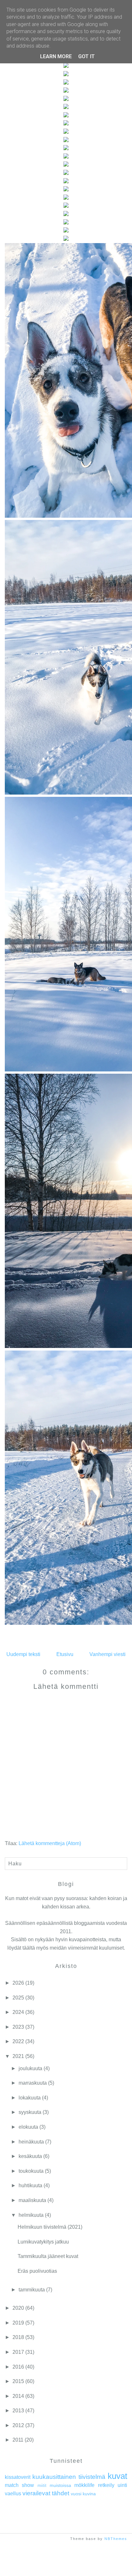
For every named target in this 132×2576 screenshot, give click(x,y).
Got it (87, 56)
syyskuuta (30, 2112)
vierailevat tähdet (46, 2493)
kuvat (117, 2476)
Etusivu (65, 1654)
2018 (18, 2337)
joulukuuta (30, 2068)
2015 (18, 2381)
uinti (122, 2485)
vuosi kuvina (83, 2494)
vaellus (13, 2494)
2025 (18, 1998)
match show (19, 2485)
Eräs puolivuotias (37, 2271)
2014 (18, 2396)
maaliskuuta (32, 2200)
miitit (42, 2485)
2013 (18, 2411)
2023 (18, 2027)
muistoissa (60, 2485)
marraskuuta (33, 2083)
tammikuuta (32, 2290)
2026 (18, 1983)
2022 (18, 2041)
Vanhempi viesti (107, 1654)
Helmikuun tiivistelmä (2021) (50, 2227)
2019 (18, 2323)
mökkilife (84, 2485)
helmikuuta (31, 2215)
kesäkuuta (30, 2156)
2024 (18, 2012)
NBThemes (116, 2539)
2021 (18, 2056)
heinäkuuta (31, 2142)
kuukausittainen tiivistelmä (69, 2477)
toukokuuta (31, 2171)
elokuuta (28, 2127)
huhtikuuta (30, 2185)
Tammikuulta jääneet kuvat (48, 2256)
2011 (18, 2440)
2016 (18, 2367)
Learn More (56, 56)
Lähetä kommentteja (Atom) (50, 1843)
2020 (18, 2308)
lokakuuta (30, 2098)
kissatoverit (18, 2477)
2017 (18, 2352)
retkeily (106, 2485)
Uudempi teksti (23, 1654)
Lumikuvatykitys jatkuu (43, 2242)
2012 (18, 2425)
